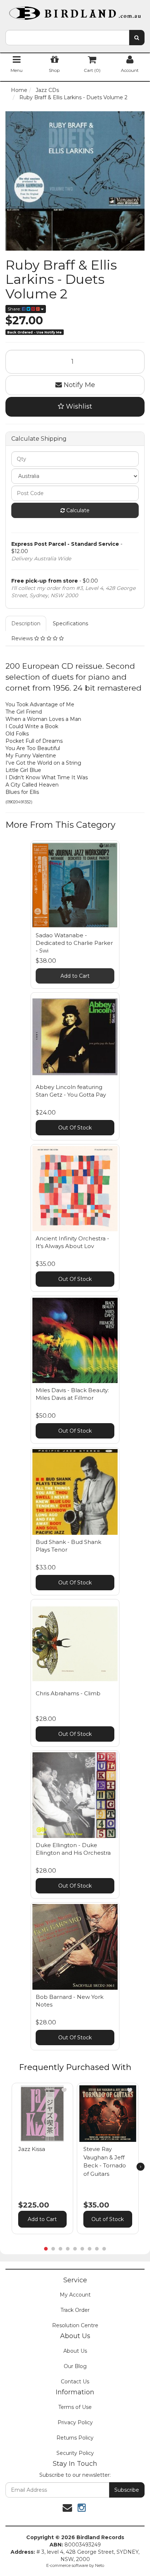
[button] (64, 2090)
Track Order (75, 2310)
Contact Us (75, 2382)
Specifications (70, 623)
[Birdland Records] (75, 11)
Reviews (23, 638)
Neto (100, 2565)
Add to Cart (75, 976)
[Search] (137, 38)
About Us (75, 2351)
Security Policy (75, 2453)
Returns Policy (75, 2438)
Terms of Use (75, 2407)
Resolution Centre (75, 2325)
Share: (15, 309)
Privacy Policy (75, 2422)
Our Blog (75, 2366)
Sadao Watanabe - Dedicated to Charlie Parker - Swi (74, 943)
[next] (141, 2167)
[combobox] (67, 38)
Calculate (77, 510)
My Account (75, 2295)
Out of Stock (108, 2219)
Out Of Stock (75, 1128)
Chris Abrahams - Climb (68, 1693)
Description (26, 623)
